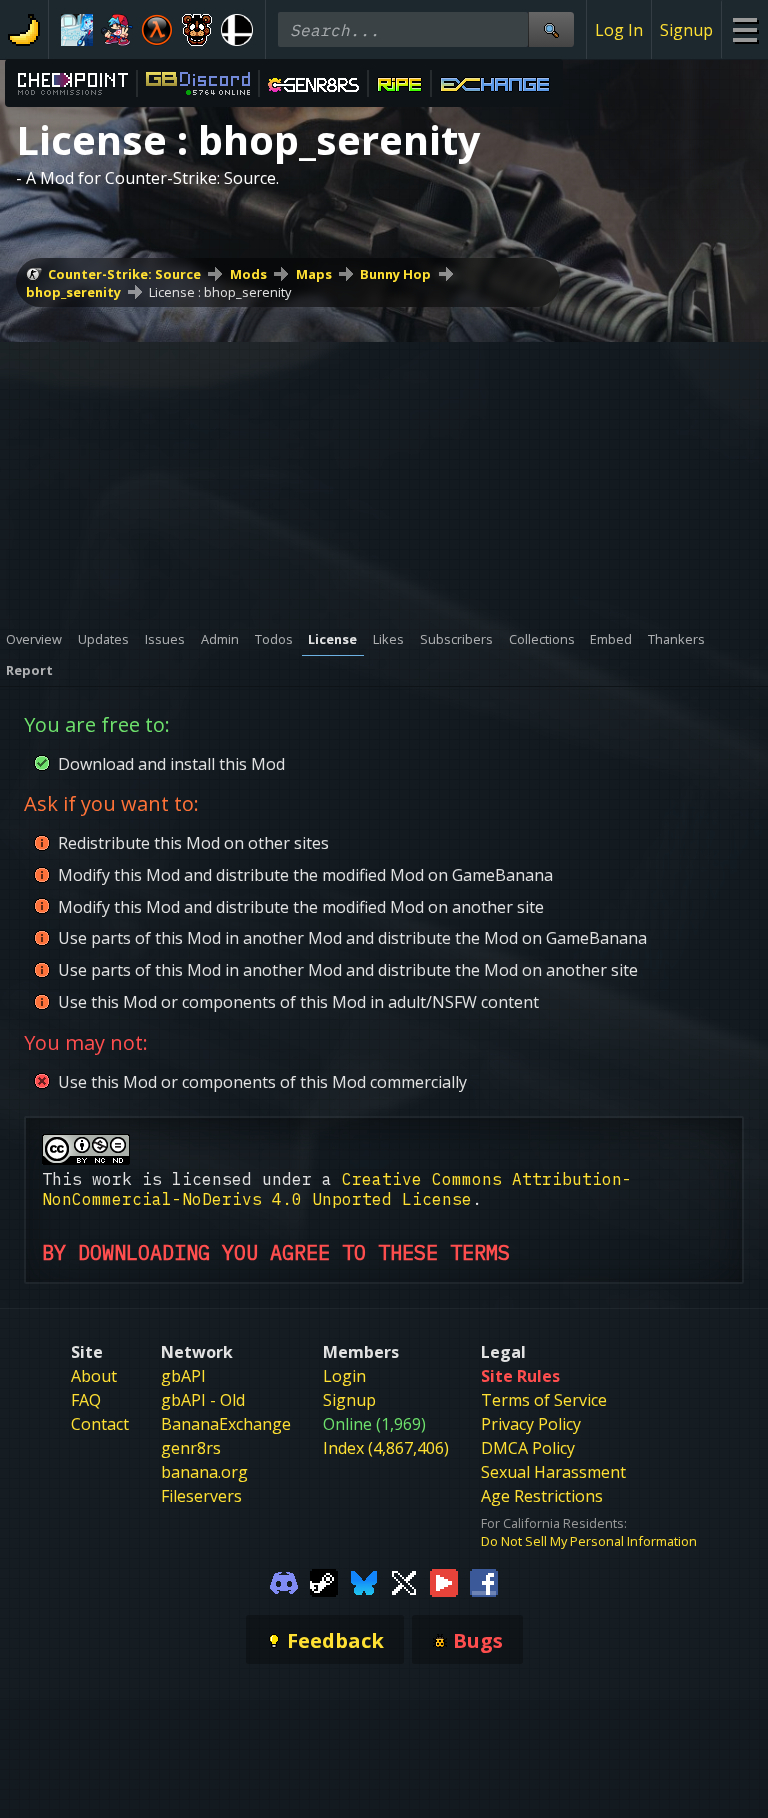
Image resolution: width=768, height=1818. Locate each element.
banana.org (204, 1472)
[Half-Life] (157, 30)
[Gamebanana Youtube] (444, 1582)
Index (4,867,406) (386, 1448)
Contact (100, 1424)
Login (344, 1376)
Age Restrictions (542, 1496)
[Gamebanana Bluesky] (364, 1582)
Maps (314, 274)
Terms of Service (544, 1400)
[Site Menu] (744, 29)
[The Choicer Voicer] (77, 30)
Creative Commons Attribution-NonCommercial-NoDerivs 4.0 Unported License (337, 1189)
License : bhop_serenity (220, 292)
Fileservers (201, 1496)
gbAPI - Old (203, 1400)
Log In (619, 30)
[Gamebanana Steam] (324, 1582)
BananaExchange (226, 1424)
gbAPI (183, 1376)
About (94, 1376)
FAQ (86, 1400)
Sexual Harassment (553, 1472)
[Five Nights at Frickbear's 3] (197, 30)
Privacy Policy (531, 1424)
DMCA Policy (528, 1448)
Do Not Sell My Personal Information (589, 1541)
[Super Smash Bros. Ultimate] (237, 30)
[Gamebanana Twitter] (404, 1582)
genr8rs (191, 1448)
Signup (686, 30)
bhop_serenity (73, 292)
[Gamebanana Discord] (284, 1582)
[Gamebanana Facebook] (484, 1582)
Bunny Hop (395, 274)
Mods (248, 274)
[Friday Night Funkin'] (117, 30)
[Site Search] (551, 29)
